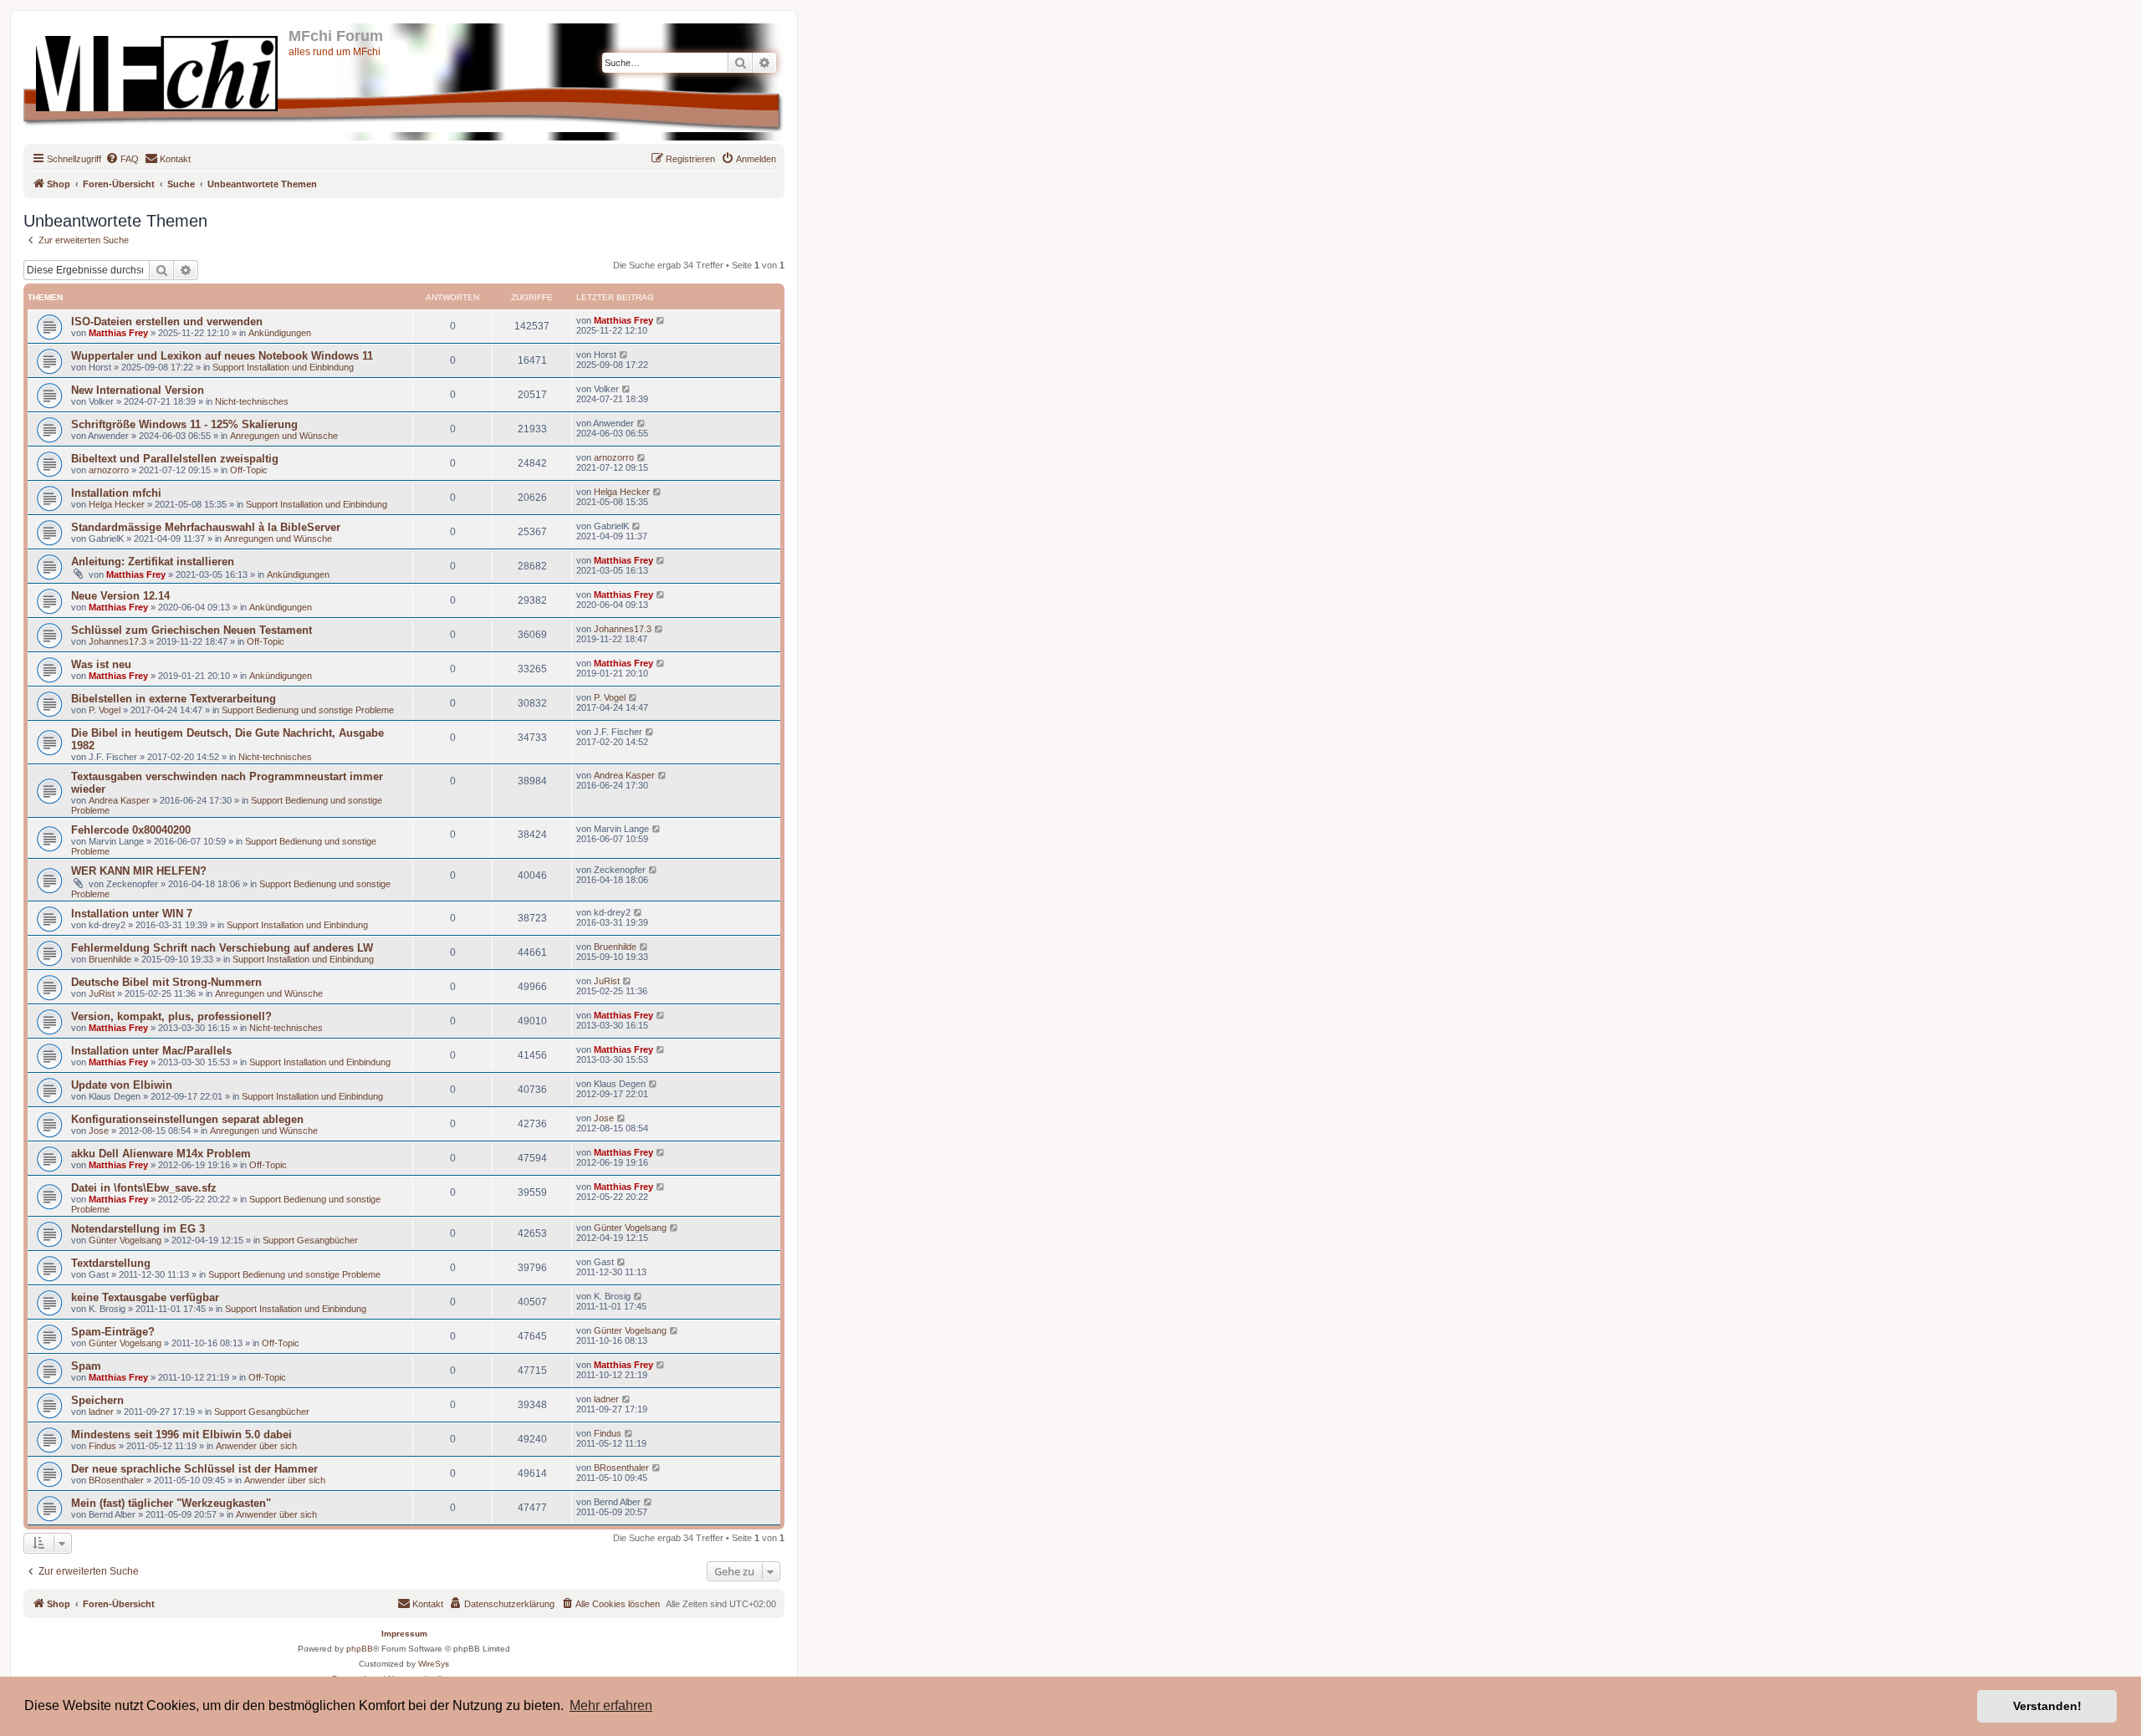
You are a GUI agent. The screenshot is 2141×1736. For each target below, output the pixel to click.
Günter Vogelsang (125, 1240)
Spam (86, 1366)
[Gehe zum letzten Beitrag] (661, 320)
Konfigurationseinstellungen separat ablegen (187, 1119)
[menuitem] (122, 159)
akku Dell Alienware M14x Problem (161, 1154)
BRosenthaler (116, 1480)
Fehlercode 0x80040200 (131, 830)
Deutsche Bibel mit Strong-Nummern (166, 982)
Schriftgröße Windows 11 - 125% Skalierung (184, 424)
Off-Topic (249, 470)
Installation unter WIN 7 (132, 914)
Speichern (97, 1400)
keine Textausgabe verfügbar (145, 1297)
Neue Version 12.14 (120, 596)
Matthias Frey (118, 333)
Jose (99, 1131)
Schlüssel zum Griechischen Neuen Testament (192, 630)
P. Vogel (105, 710)
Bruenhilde (110, 959)
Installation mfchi (116, 493)
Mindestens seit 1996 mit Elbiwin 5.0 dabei (181, 1435)
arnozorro (109, 470)
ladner (101, 1412)
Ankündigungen (280, 333)
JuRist (102, 993)
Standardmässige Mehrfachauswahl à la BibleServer (206, 527)
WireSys (434, 1664)
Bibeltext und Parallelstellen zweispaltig (175, 459)
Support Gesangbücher (310, 1240)
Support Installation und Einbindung (283, 367)
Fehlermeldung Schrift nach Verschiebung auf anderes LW (222, 948)
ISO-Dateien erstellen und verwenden (167, 322)
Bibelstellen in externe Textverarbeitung (174, 699)
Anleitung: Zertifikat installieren (153, 562)
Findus (102, 1446)
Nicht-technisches (252, 401)
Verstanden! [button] (2047, 1706)
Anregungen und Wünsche (284, 436)
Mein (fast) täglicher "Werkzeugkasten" (171, 1503)
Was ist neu (101, 664)
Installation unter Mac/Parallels (151, 1051)
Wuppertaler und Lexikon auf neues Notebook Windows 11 (222, 356)
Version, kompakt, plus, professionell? (171, 1016)
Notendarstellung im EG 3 (138, 1229)
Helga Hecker (117, 504)
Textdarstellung (111, 1263)
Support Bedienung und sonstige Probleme (308, 710)
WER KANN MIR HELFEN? (139, 871)
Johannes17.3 (118, 641)
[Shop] (158, 70)
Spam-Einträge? (113, 1332)
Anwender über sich (256, 1446)
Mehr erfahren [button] (611, 1705)
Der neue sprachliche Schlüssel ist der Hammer (194, 1469)
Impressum (404, 1634)
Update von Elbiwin (122, 1085)
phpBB (360, 1649)
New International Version (138, 390)
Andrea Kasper (119, 800)
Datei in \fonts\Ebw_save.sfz (144, 1188)
